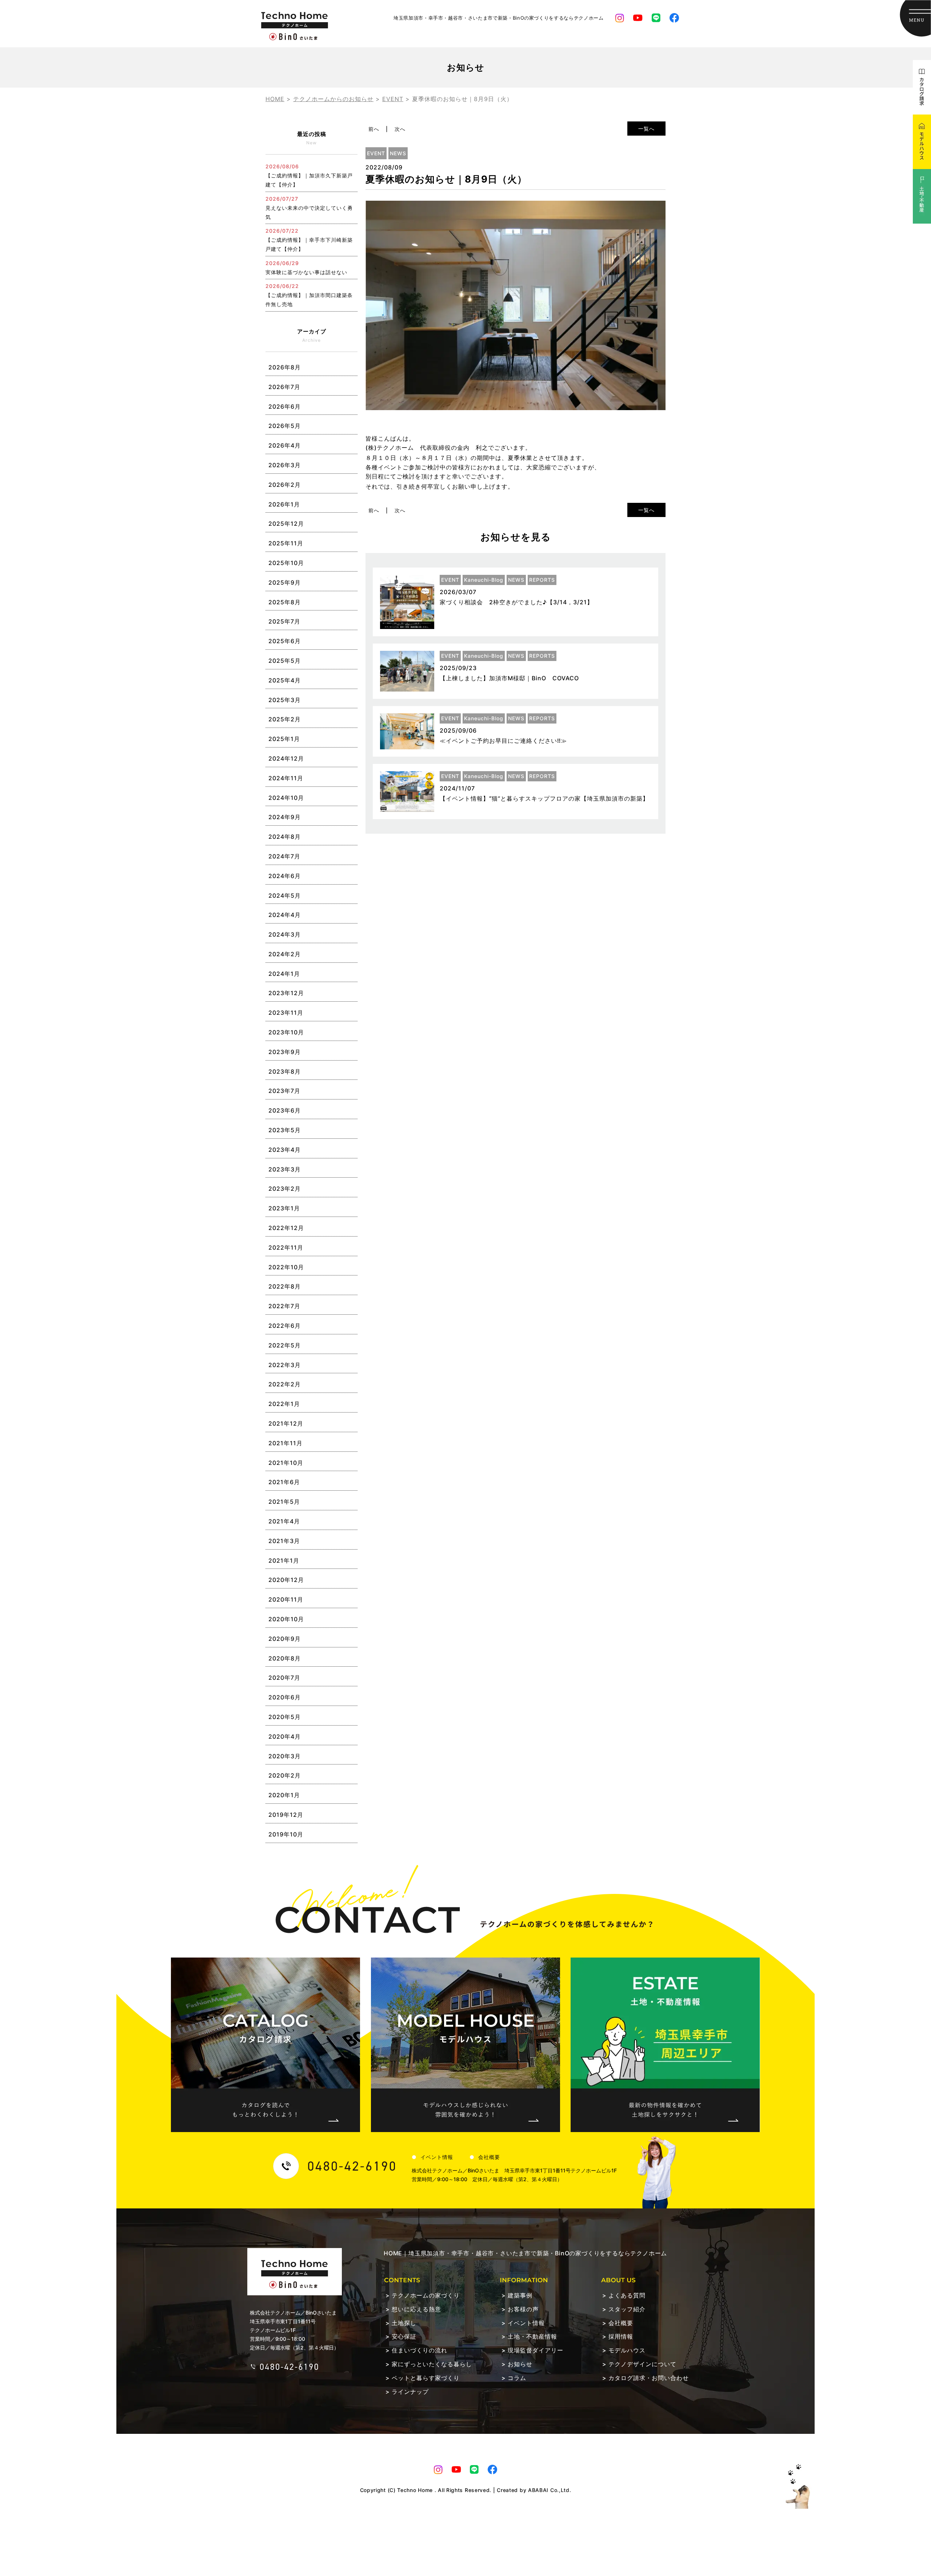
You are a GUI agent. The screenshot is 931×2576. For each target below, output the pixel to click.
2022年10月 (286, 1267)
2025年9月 (285, 582)
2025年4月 (285, 680)
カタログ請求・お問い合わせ (649, 2378)
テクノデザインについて (642, 2364)
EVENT (376, 153)
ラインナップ (410, 2392)
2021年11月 (285, 1443)
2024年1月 (284, 974)
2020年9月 (285, 1639)
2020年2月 (285, 1775)
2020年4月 (285, 1736)
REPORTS (542, 580)
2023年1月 (284, 1208)
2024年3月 (285, 934)
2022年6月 (285, 1326)
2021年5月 (284, 1502)
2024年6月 (285, 876)
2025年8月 (285, 602)
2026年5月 (285, 426)
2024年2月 (285, 954)
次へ (400, 129)
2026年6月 (285, 406)
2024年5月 (285, 896)
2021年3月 (284, 1541)
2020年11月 (286, 1599)
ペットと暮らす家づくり (426, 2378)
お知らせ (520, 2364)
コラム (517, 2378)
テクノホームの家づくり (426, 2295)
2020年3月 (285, 1756)
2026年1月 (284, 504)
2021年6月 (284, 1482)
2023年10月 (286, 1032)
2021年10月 (286, 1463)
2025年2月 (285, 719)
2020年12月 (286, 1580)
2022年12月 (286, 1228)
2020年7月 (284, 1678)
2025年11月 (286, 543)
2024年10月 (286, 798)
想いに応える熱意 (416, 2309)
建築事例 (520, 2295)
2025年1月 (284, 739)
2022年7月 (284, 1306)
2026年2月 (285, 485)
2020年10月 (286, 1619)
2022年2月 (285, 1384)
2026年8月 (285, 367)
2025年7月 (284, 621)
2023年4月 (285, 1150)
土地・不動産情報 (532, 2336)
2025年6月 (285, 641)
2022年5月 (285, 1345)
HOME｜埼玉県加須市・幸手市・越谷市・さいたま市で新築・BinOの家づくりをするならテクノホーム (525, 2253)
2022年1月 (284, 1404)
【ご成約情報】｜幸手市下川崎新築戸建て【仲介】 (309, 240)
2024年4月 (285, 915)
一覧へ (646, 129)
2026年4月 (285, 445)
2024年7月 (284, 856)
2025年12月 (286, 524)
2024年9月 (285, 817)
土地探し (404, 2323)
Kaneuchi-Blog (484, 580)
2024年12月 (286, 758)
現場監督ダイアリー (536, 2350)
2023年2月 (285, 1189)
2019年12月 (286, 1815)
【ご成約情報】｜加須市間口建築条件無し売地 (309, 295)
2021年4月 (284, 1521)
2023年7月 (284, 1091)
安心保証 (404, 2336)
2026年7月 (284, 387)
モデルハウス (627, 2350)
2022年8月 (285, 1286)
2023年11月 (286, 1013)
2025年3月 (285, 700)
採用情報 (621, 2336)
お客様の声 (523, 2309)
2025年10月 (286, 563)
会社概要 (489, 2157)
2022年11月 (286, 1247)
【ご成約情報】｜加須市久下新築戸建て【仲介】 (309, 175)
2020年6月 (285, 1697)
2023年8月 (285, 1071)
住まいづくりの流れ (419, 2350)
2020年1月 (284, 1795)
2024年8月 (285, 837)
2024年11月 (286, 778)
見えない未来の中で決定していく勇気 (309, 208)
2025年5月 (285, 661)
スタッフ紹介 (627, 2309)
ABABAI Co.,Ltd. (550, 2490)
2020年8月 (285, 1658)
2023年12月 (286, 993)
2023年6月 (285, 1110)
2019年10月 (286, 1834)
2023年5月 (285, 1130)
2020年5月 (285, 1717)
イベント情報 (437, 2157)
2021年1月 (284, 1561)
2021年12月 (286, 1423)
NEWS (398, 153)
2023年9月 (285, 1052)
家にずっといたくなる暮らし (432, 2364)
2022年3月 (285, 1365)
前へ (374, 129)
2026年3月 (285, 465)
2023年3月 (285, 1169)
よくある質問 (627, 2295)
